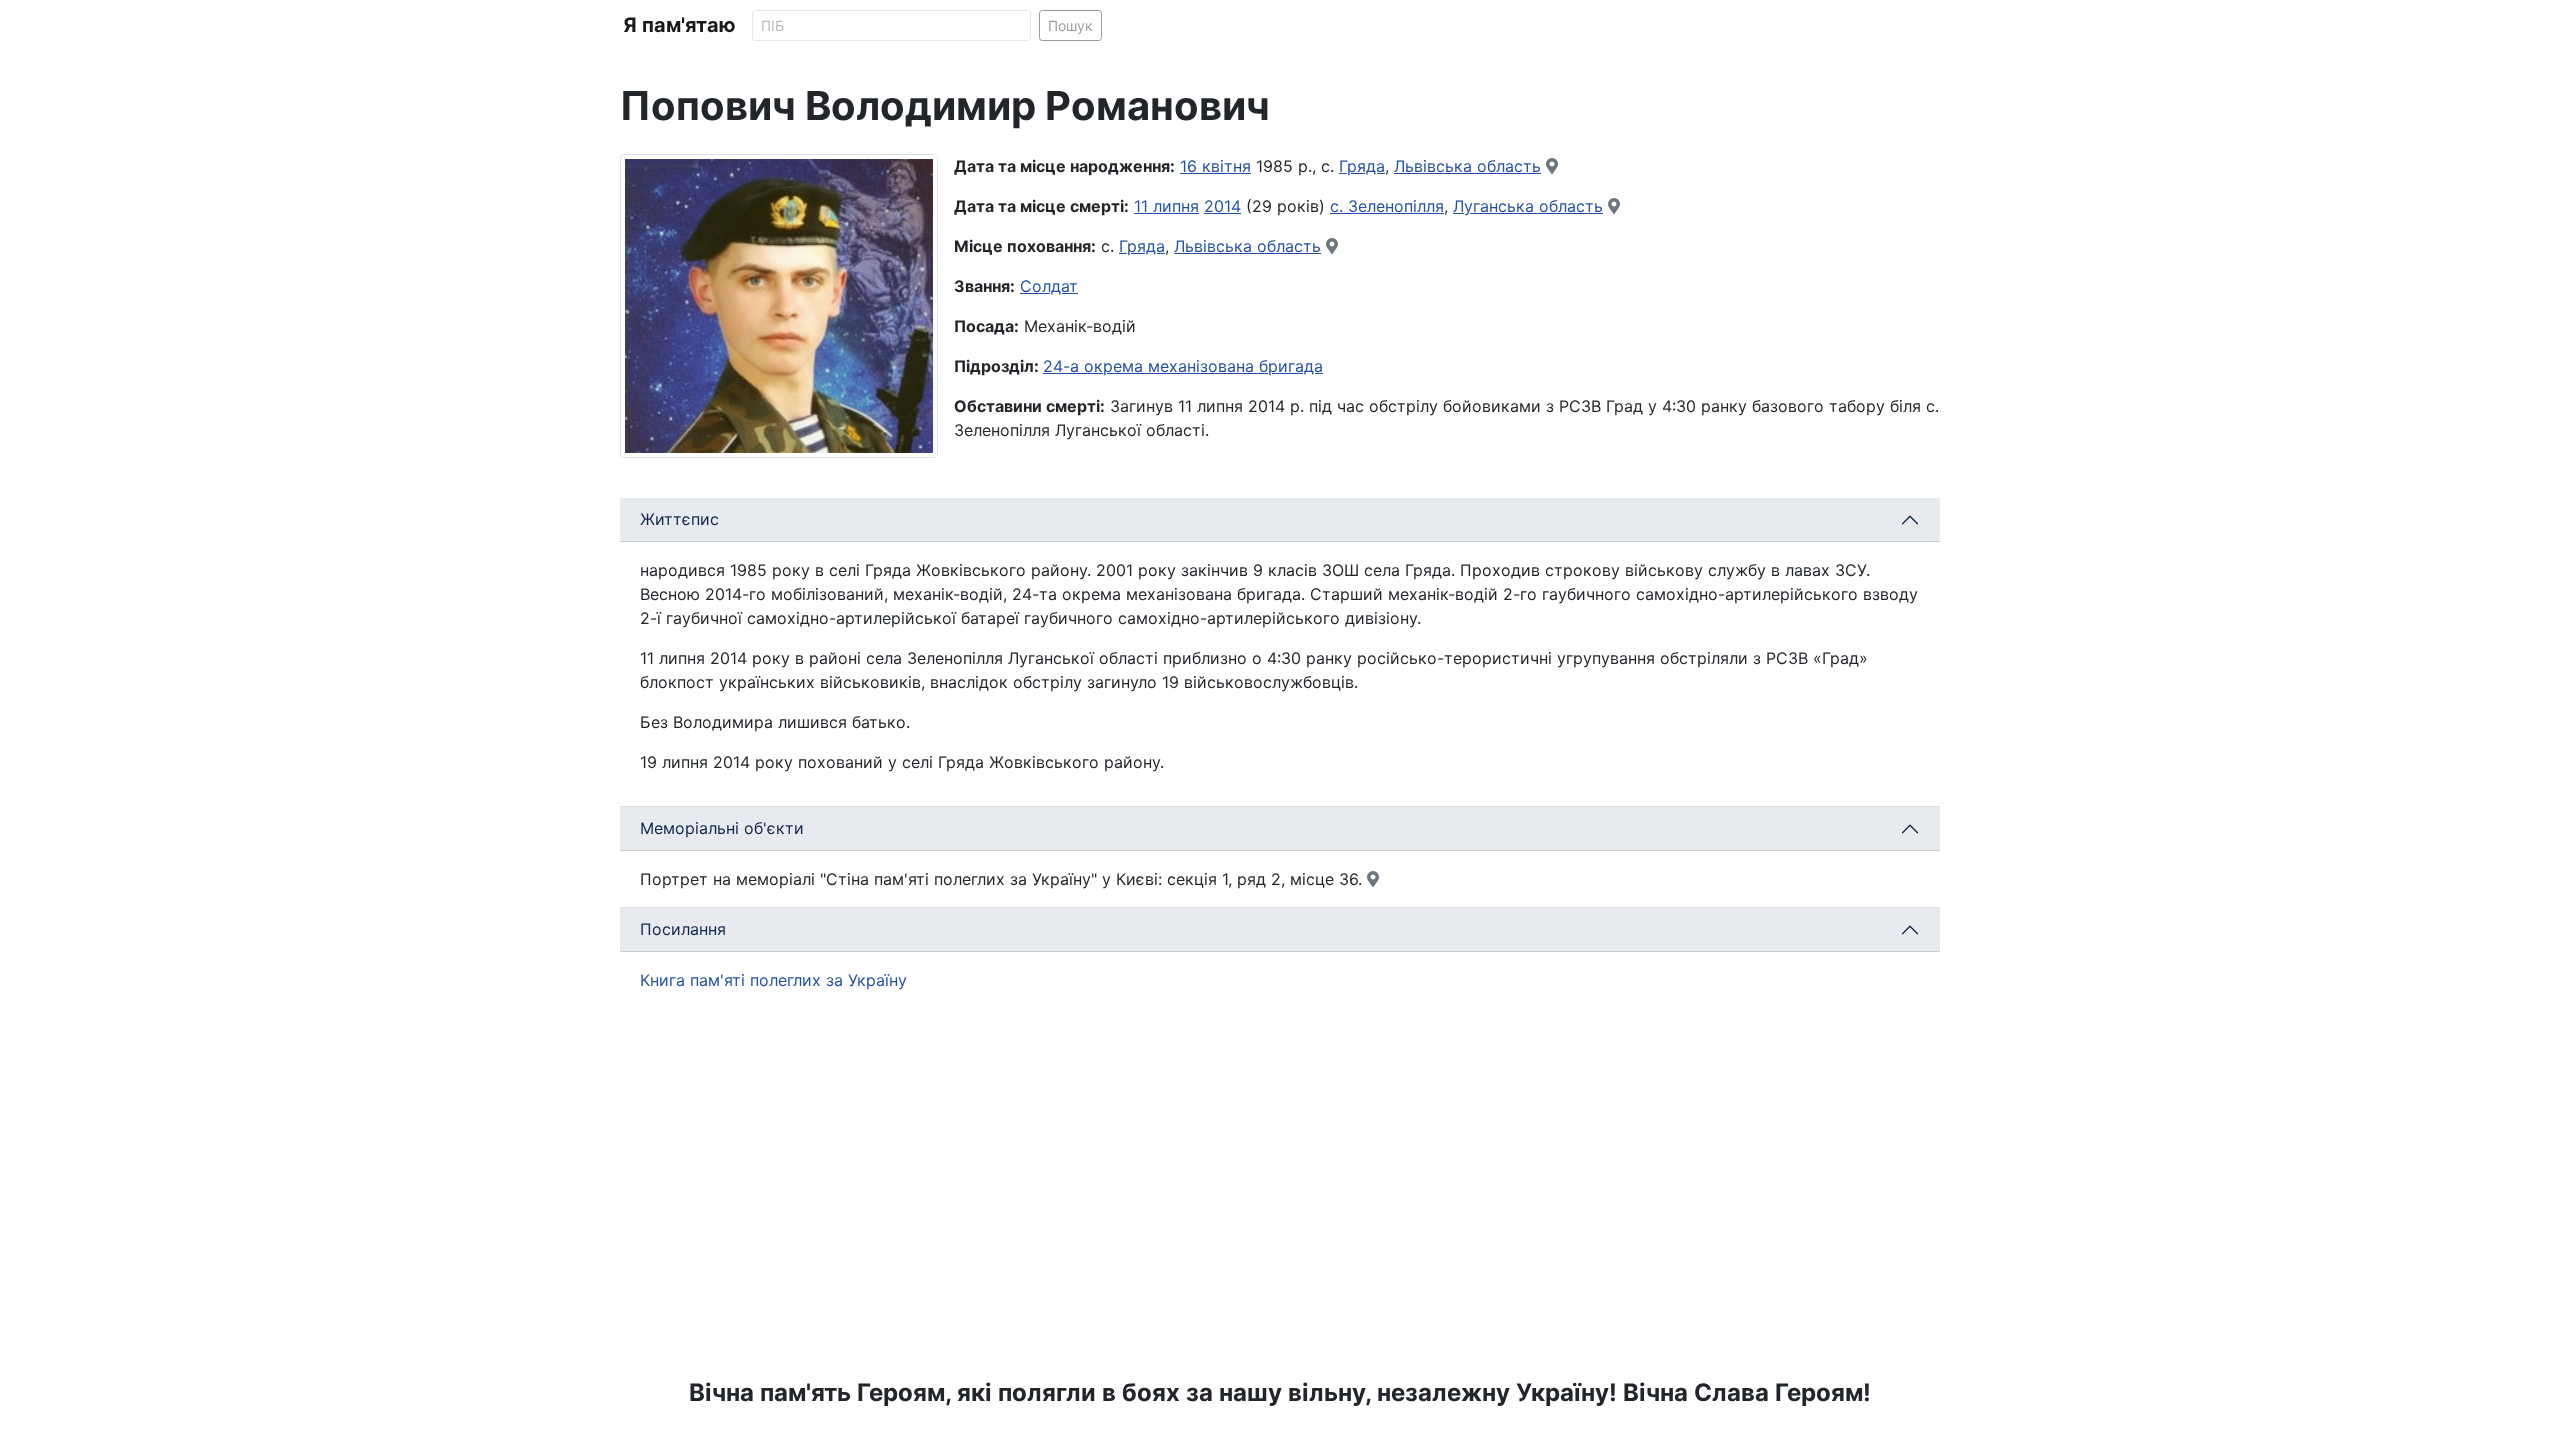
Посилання (683, 929)
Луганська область (1528, 206)
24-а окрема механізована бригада (1183, 366)
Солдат (1049, 286)
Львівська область (1467, 166)
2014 (1222, 206)
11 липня (1166, 206)
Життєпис (679, 519)
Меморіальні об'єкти (722, 828)
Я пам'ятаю (679, 25)
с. (1339, 206)
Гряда (1362, 166)
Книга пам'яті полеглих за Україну (773, 980)
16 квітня (1215, 166)
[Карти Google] (1552, 166)
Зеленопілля (1396, 206)
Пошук (1070, 25)
